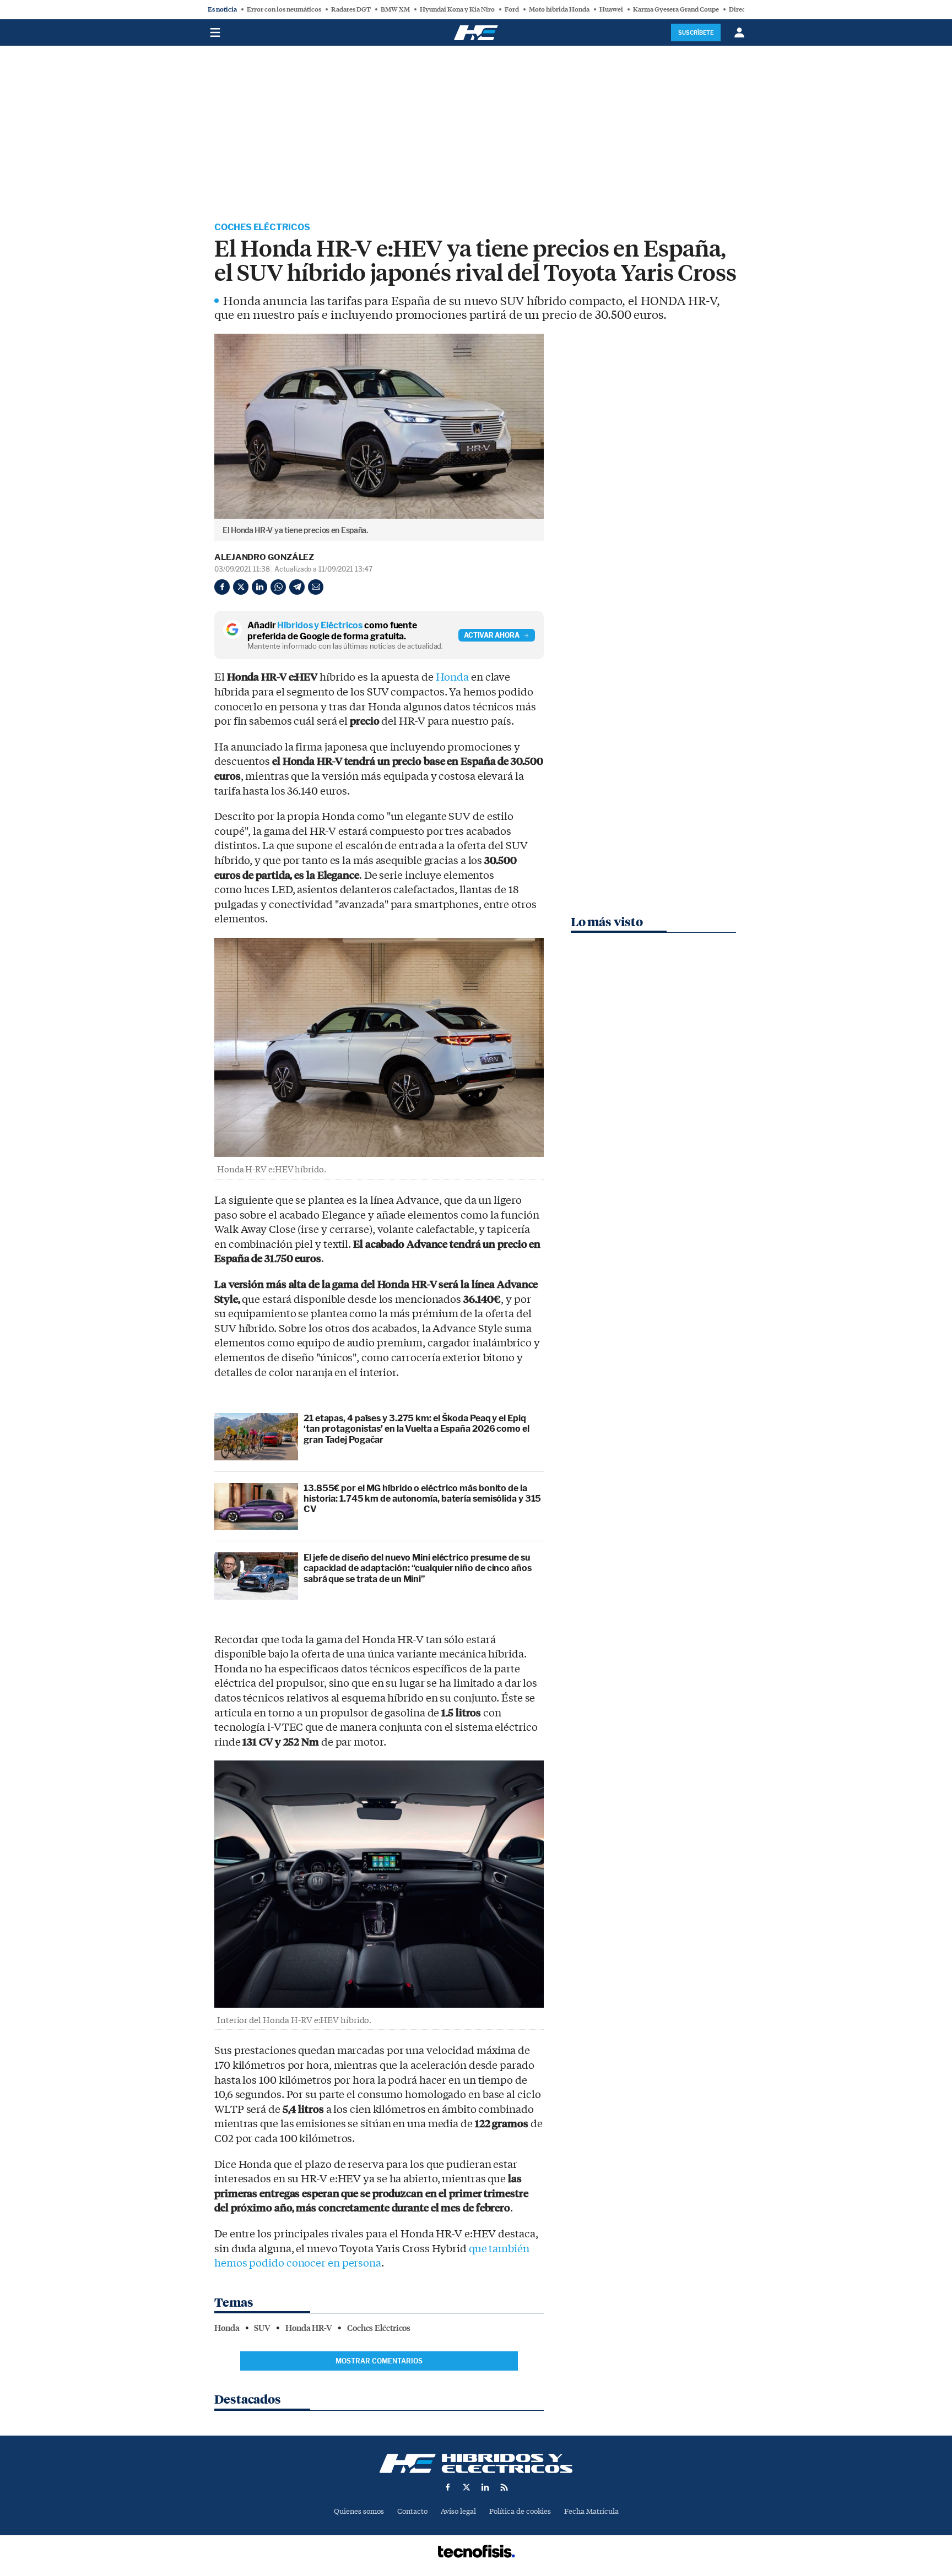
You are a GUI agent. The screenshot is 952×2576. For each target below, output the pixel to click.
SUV (262, 2328)
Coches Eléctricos (262, 227)
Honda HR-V (309, 2328)
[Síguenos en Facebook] (448, 2487)
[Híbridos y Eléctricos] (476, 2463)
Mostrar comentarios (379, 2361)
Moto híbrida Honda (559, 9)
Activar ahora (492, 635)
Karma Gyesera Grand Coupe (676, 9)
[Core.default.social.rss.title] (504, 2487)
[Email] (316, 587)
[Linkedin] (259, 587)
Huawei (611, 9)
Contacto (412, 2511)
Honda (453, 677)
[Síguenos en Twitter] (467, 2487)
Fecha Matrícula (591, 2511)
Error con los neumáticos (284, 9)
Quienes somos (359, 2511)
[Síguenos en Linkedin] (485, 2487)
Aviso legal (458, 2511)
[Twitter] (241, 587)
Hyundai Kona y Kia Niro (457, 9)
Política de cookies (520, 2511)
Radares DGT (351, 9)
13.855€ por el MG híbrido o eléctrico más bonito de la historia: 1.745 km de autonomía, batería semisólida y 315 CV (422, 1499)
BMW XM (395, 9)
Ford (512, 9)
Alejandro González (264, 557)
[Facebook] (222, 587)
